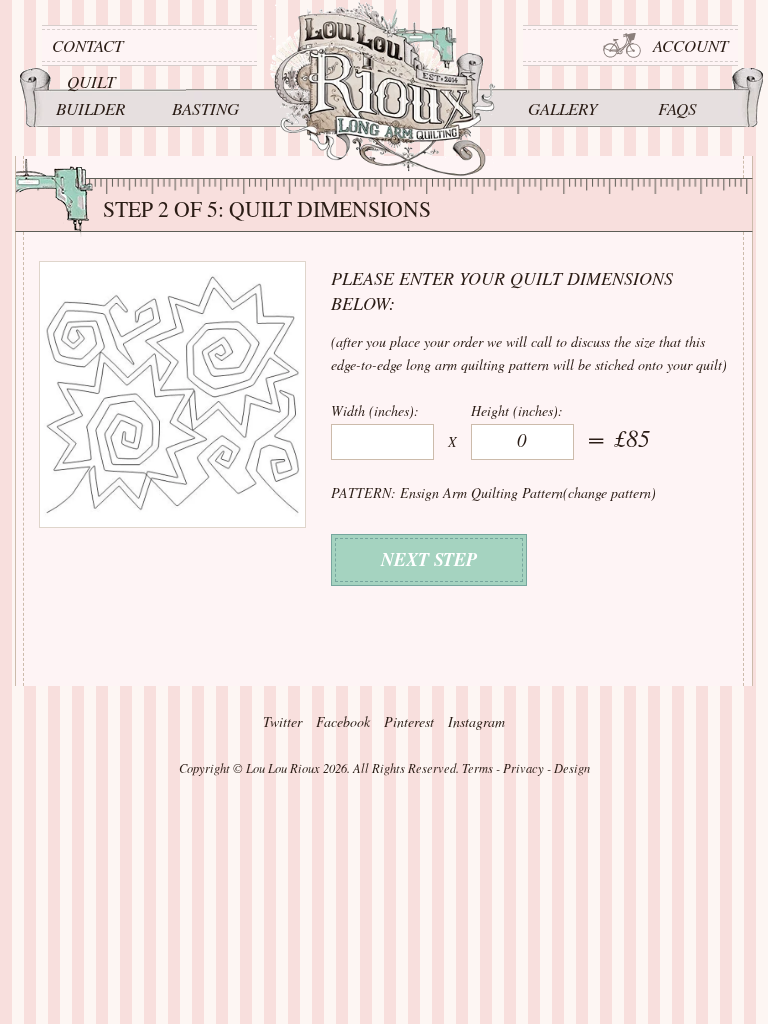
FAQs (677, 108)
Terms (477, 768)
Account (690, 45)
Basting (205, 108)
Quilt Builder (90, 95)
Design (572, 768)
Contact (87, 45)
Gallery (562, 108)
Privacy (523, 768)
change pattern (609, 492)
